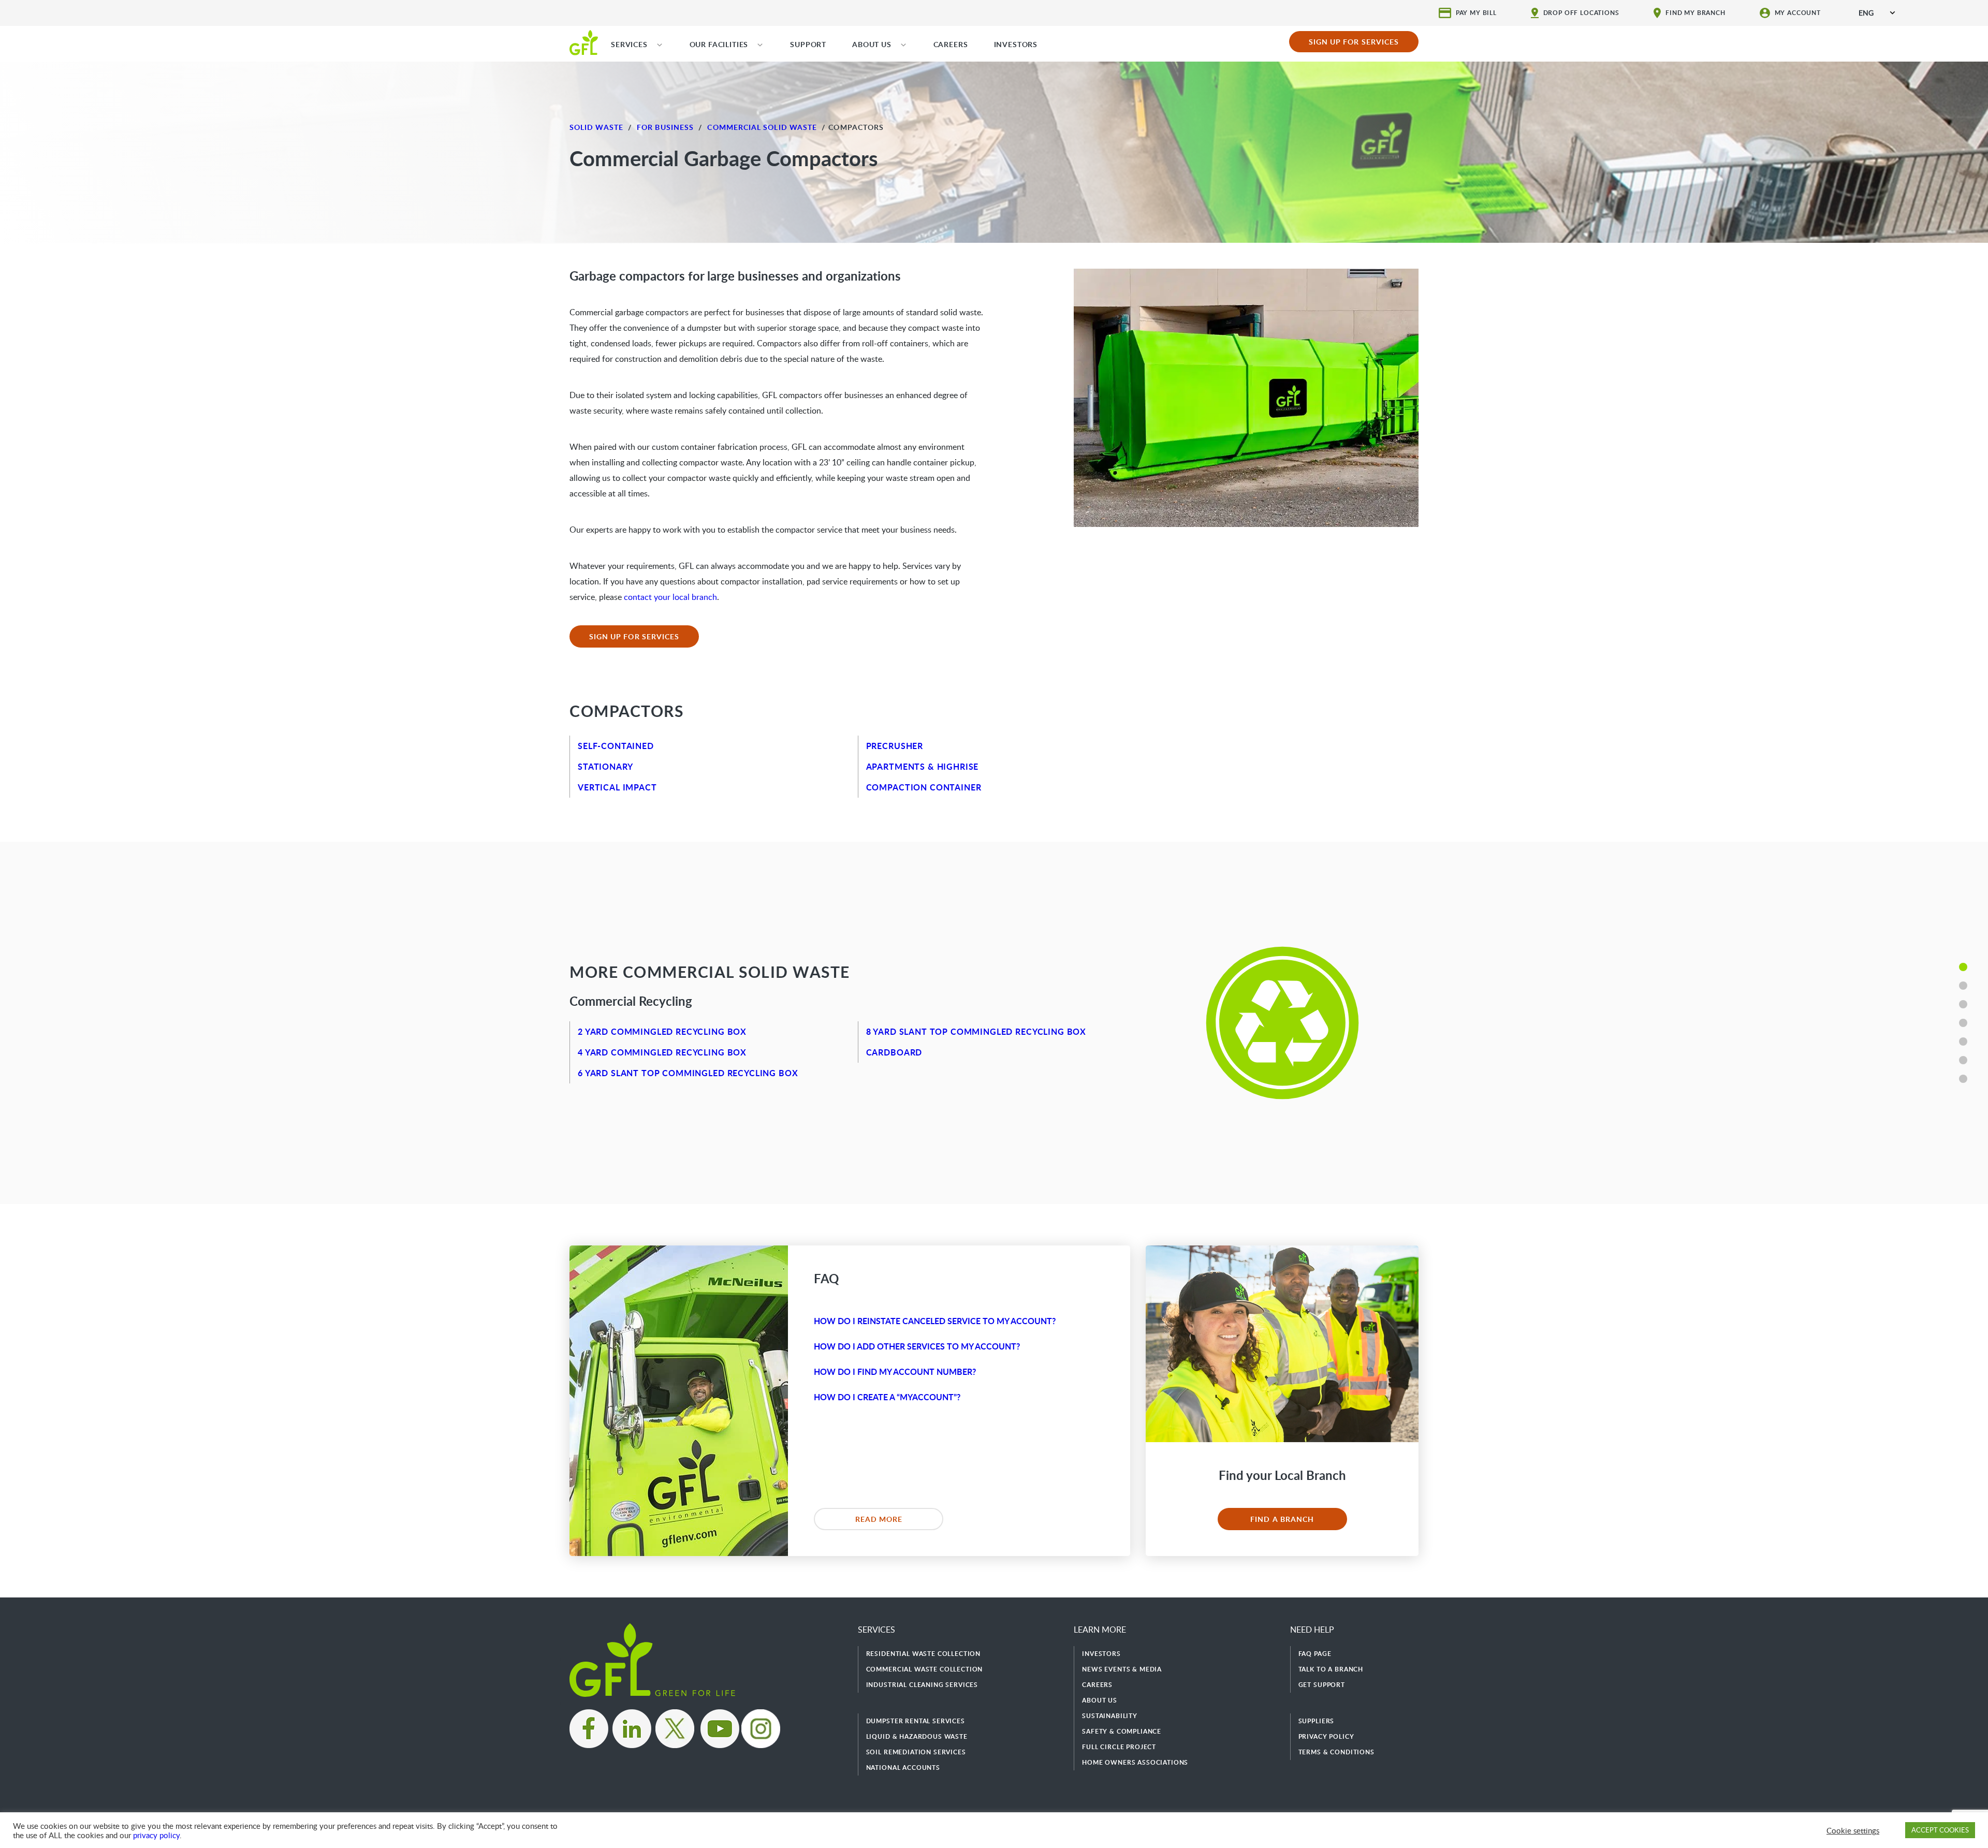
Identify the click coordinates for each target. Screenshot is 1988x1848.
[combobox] (1877, 13)
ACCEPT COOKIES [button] (1940, 1830)
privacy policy (156, 1835)
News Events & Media (1122, 1669)
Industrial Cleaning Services (922, 1685)
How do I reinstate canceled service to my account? (935, 1321)
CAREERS (951, 44)
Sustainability (1110, 1716)
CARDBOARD (894, 1052)
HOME (584, 42)
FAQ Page (1315, 1654)
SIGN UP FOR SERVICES (1354, 42)
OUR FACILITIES (719, 44)
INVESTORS (1016, 44)
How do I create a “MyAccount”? (887, 1397)
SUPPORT (808, 44)
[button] (1963, 967)
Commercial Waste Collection (925, 1669)
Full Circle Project (1119, 1747)
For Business (665, 127)
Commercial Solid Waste (762, 127)
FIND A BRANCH (1282, 1519)
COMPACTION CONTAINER (924, 787)
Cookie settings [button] (1853, 1830)
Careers (1097, 1685)
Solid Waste (596, 127)
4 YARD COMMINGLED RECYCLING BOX (662, 1052)
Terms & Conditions (1336, 1752)
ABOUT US (872, 44)
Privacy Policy (1326, 1736)
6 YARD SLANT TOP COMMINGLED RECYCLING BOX (688, 1073)
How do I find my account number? (895, 1372)
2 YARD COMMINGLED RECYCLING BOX (662, 1031)
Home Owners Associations (1135, 1762)
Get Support (1322, 1685)
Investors (1101, 1654)
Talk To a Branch (1331, 1669)
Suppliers (1317, 1721)
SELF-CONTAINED (616, 746)
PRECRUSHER (895, 746)
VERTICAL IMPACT (617, 787)
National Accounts (903, 1768)
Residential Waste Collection (924, 1654)
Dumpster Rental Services (916, 1721)
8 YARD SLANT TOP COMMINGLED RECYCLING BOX (976, 1031)
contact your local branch (670, 597)
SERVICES (629, 44)
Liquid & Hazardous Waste (917, 1736)
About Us (1100, 1700)
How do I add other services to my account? (917, 1346)
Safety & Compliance (1122, 1731)
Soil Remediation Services (916, 1752)
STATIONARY (605, 766)
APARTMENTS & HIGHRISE (923, 766)
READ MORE (879, 1519)
